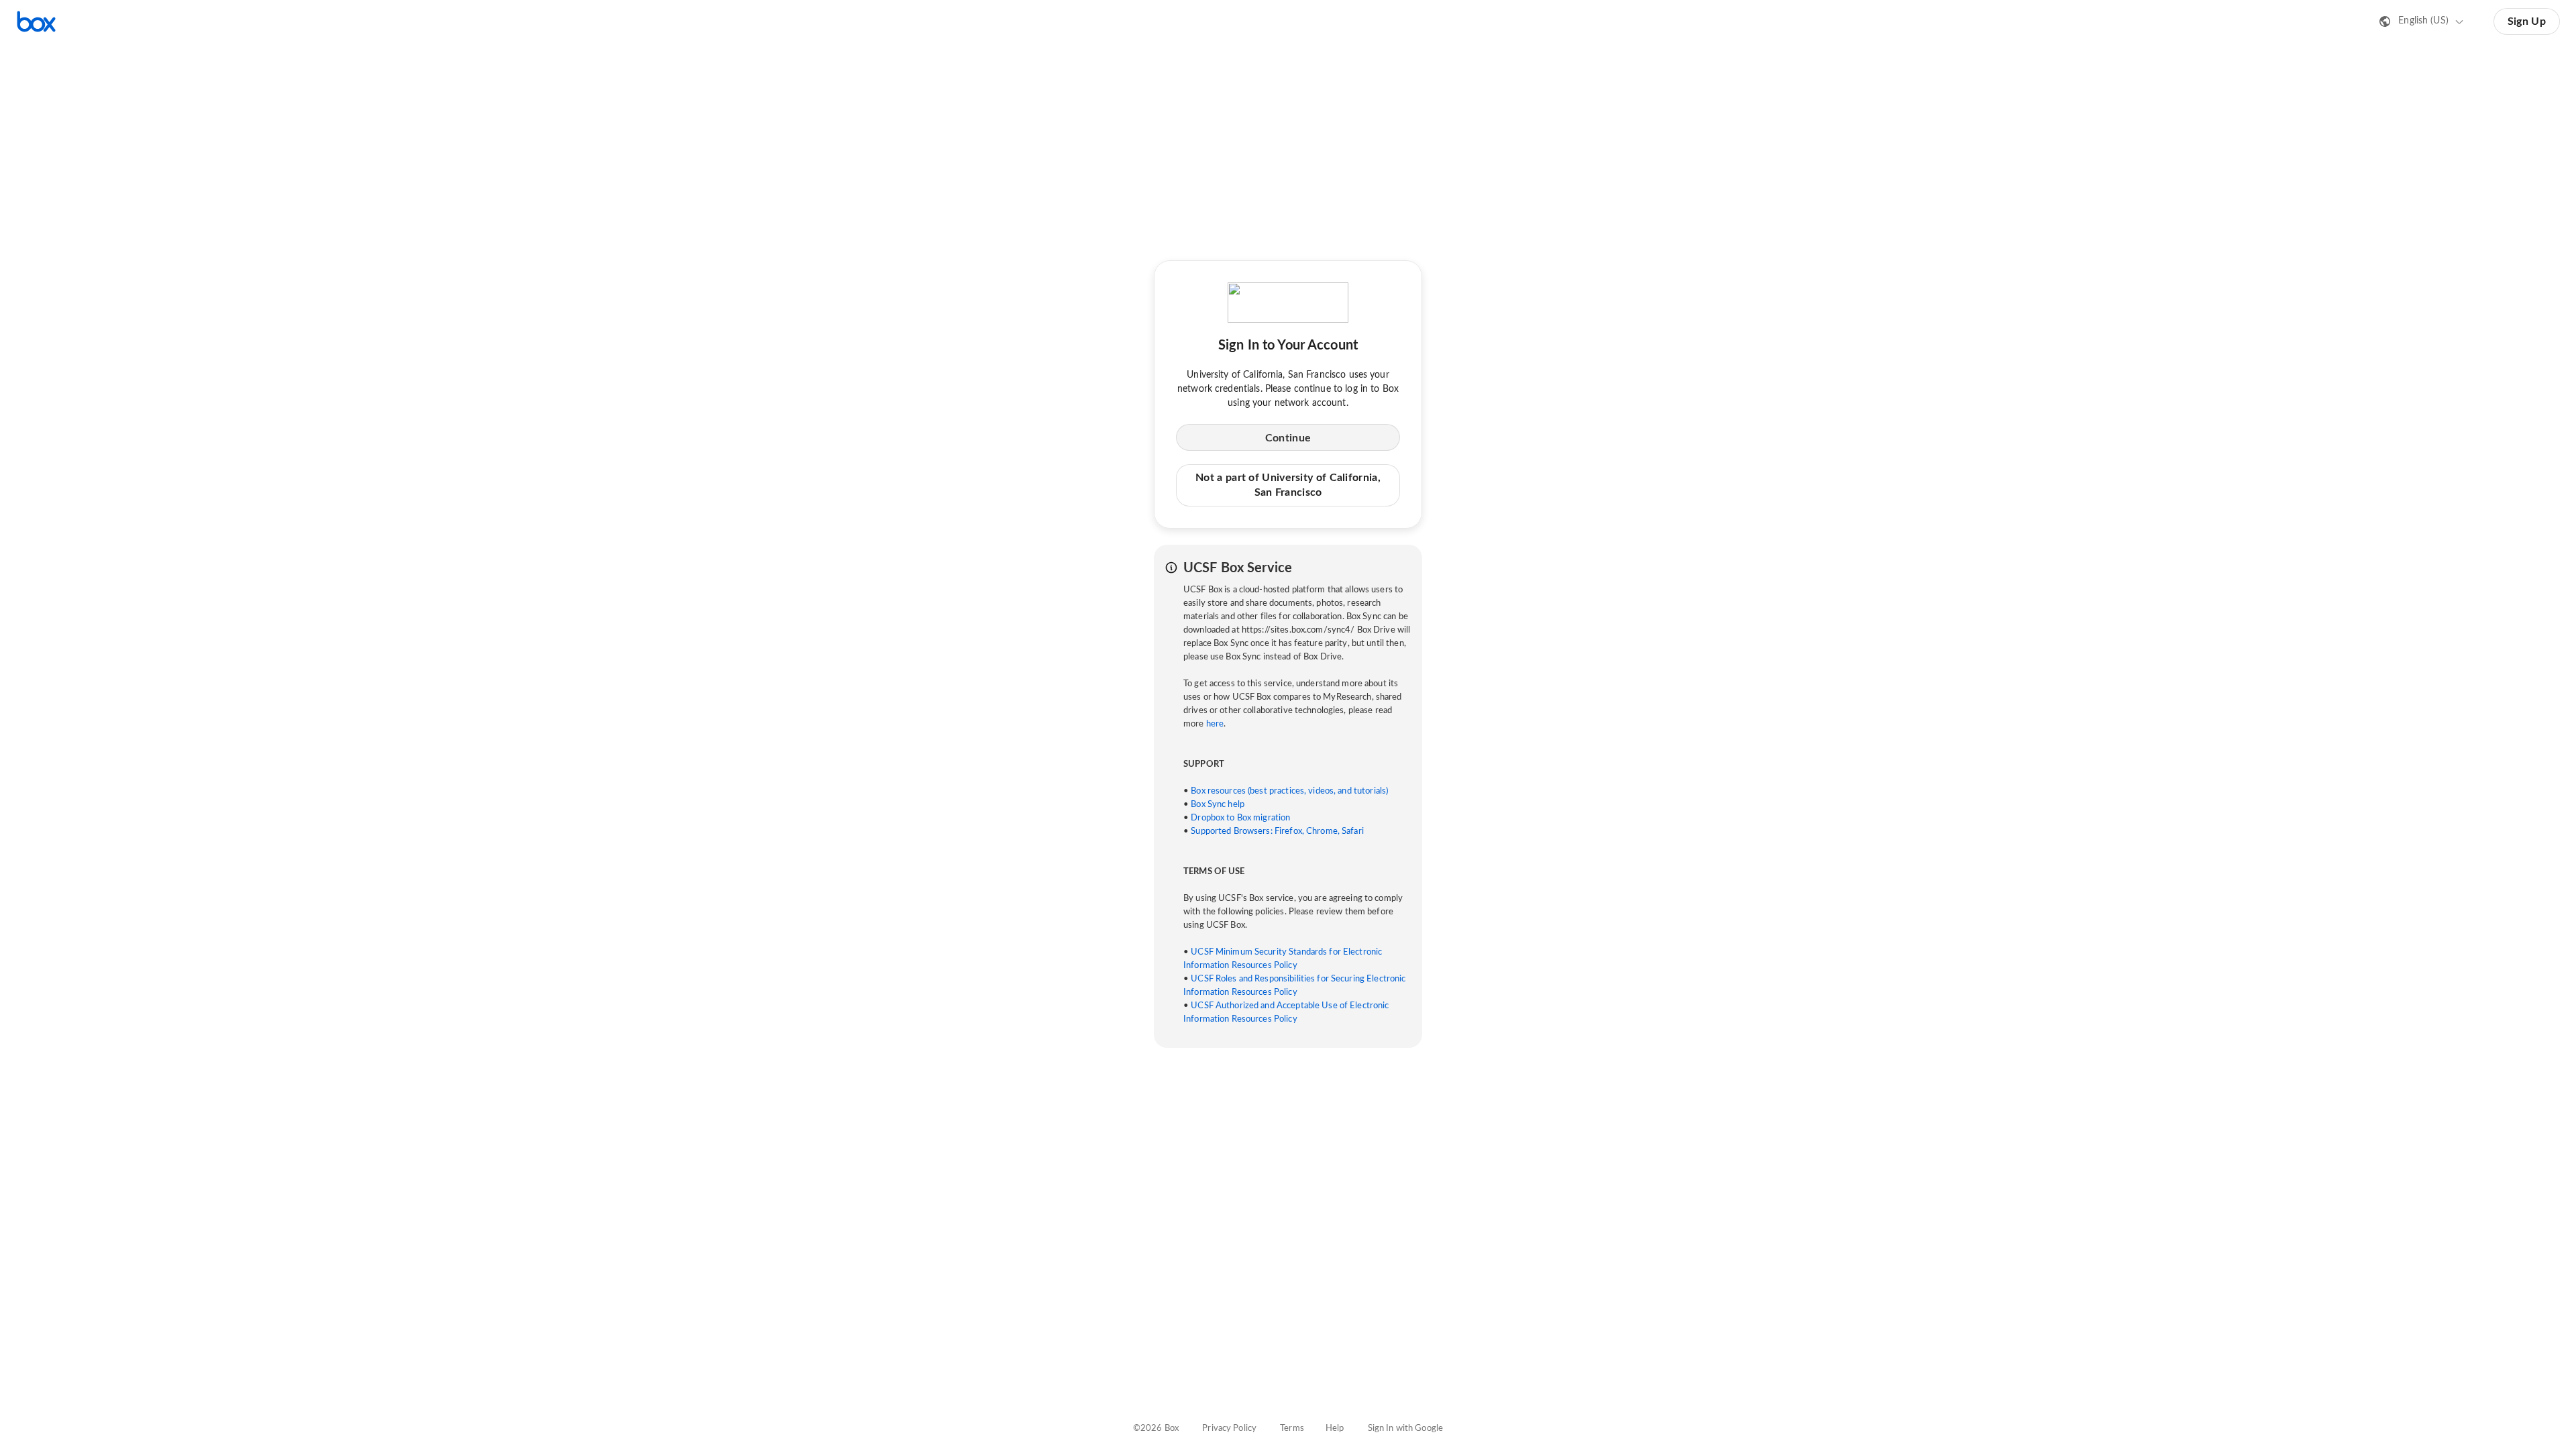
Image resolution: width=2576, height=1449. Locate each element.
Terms (1292, 1429)
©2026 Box (1156, 1429)
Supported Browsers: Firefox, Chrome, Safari (1277, 831)
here (1215, 724)
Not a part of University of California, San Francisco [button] (1288, 485)
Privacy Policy (1229, 1429)
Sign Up (2527, 21)
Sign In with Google (1405, 1429)
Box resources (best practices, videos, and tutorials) (1289, 791)
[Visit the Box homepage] (36, 21)
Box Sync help (1218, 805)
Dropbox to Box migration (1240, 818)
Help (1335, 1429)
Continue (1288, 438)
